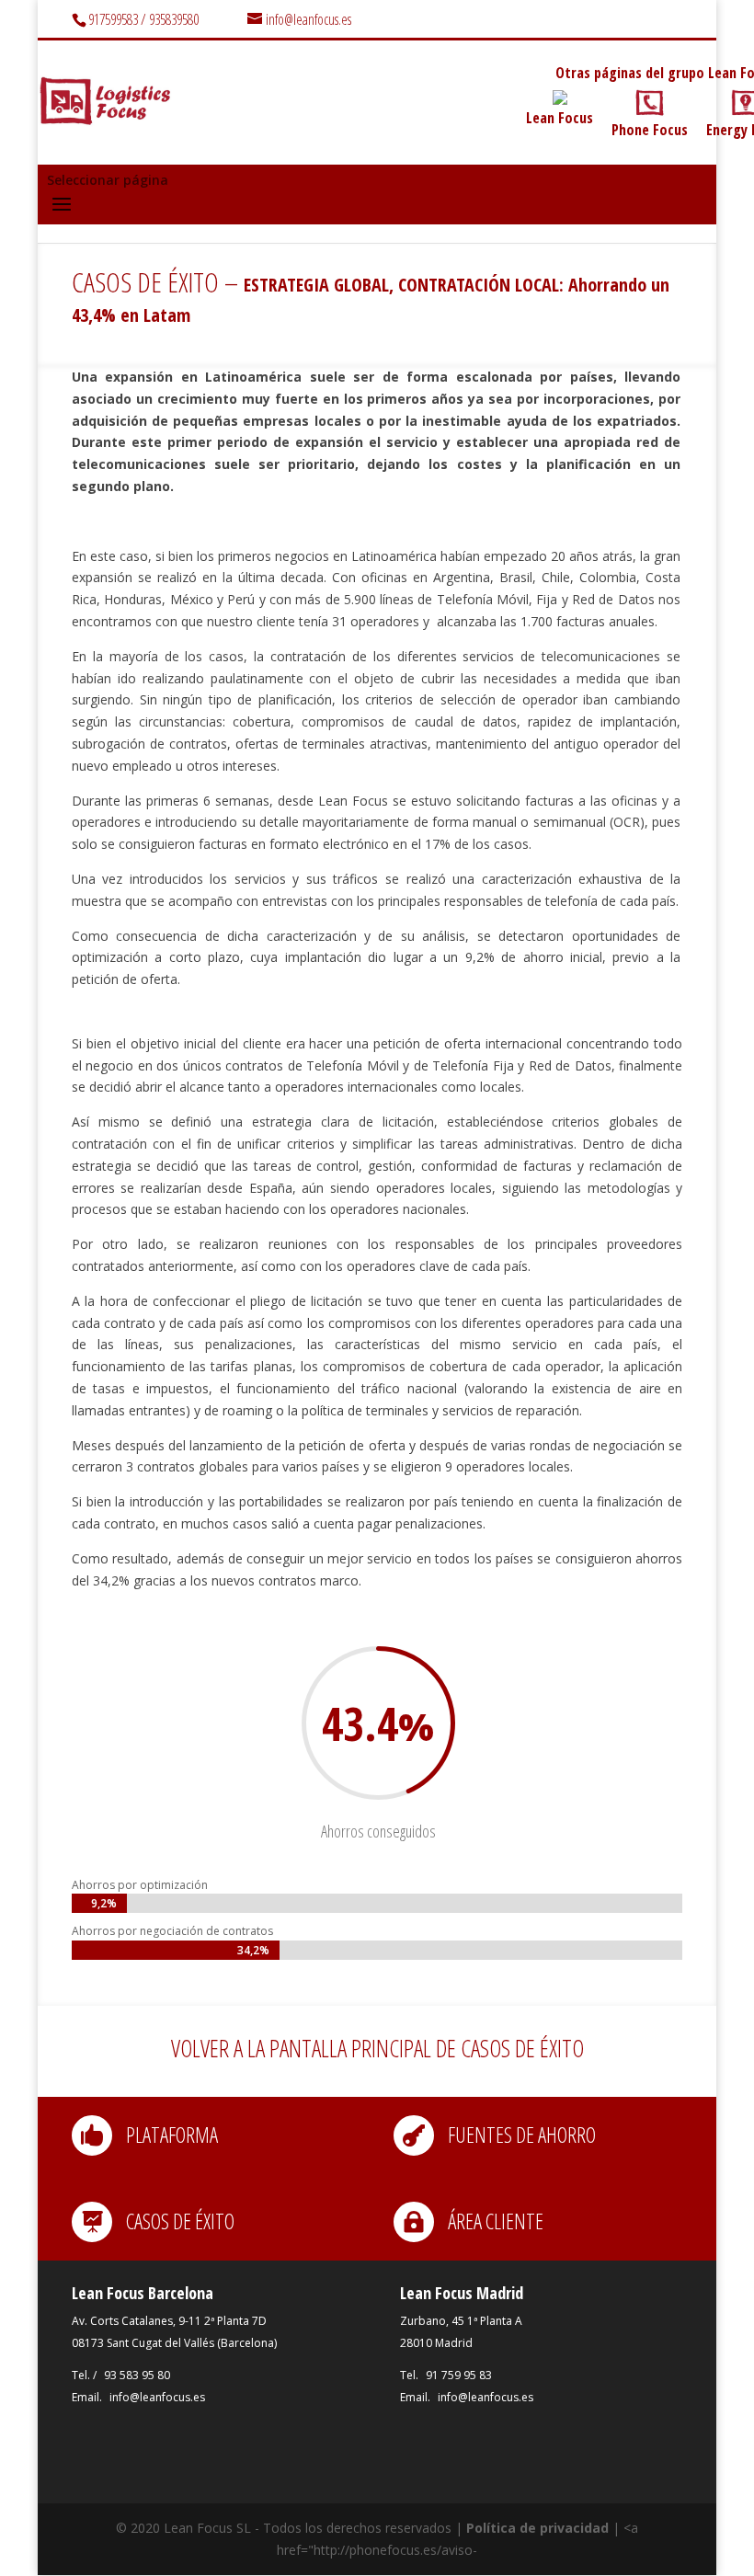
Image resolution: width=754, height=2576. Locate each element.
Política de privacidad (537, 2528)
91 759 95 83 (459, 2375)
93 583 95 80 (137, 2375)
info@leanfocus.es (157, 2397)
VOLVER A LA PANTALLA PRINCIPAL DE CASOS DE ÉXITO (377, 2048)
